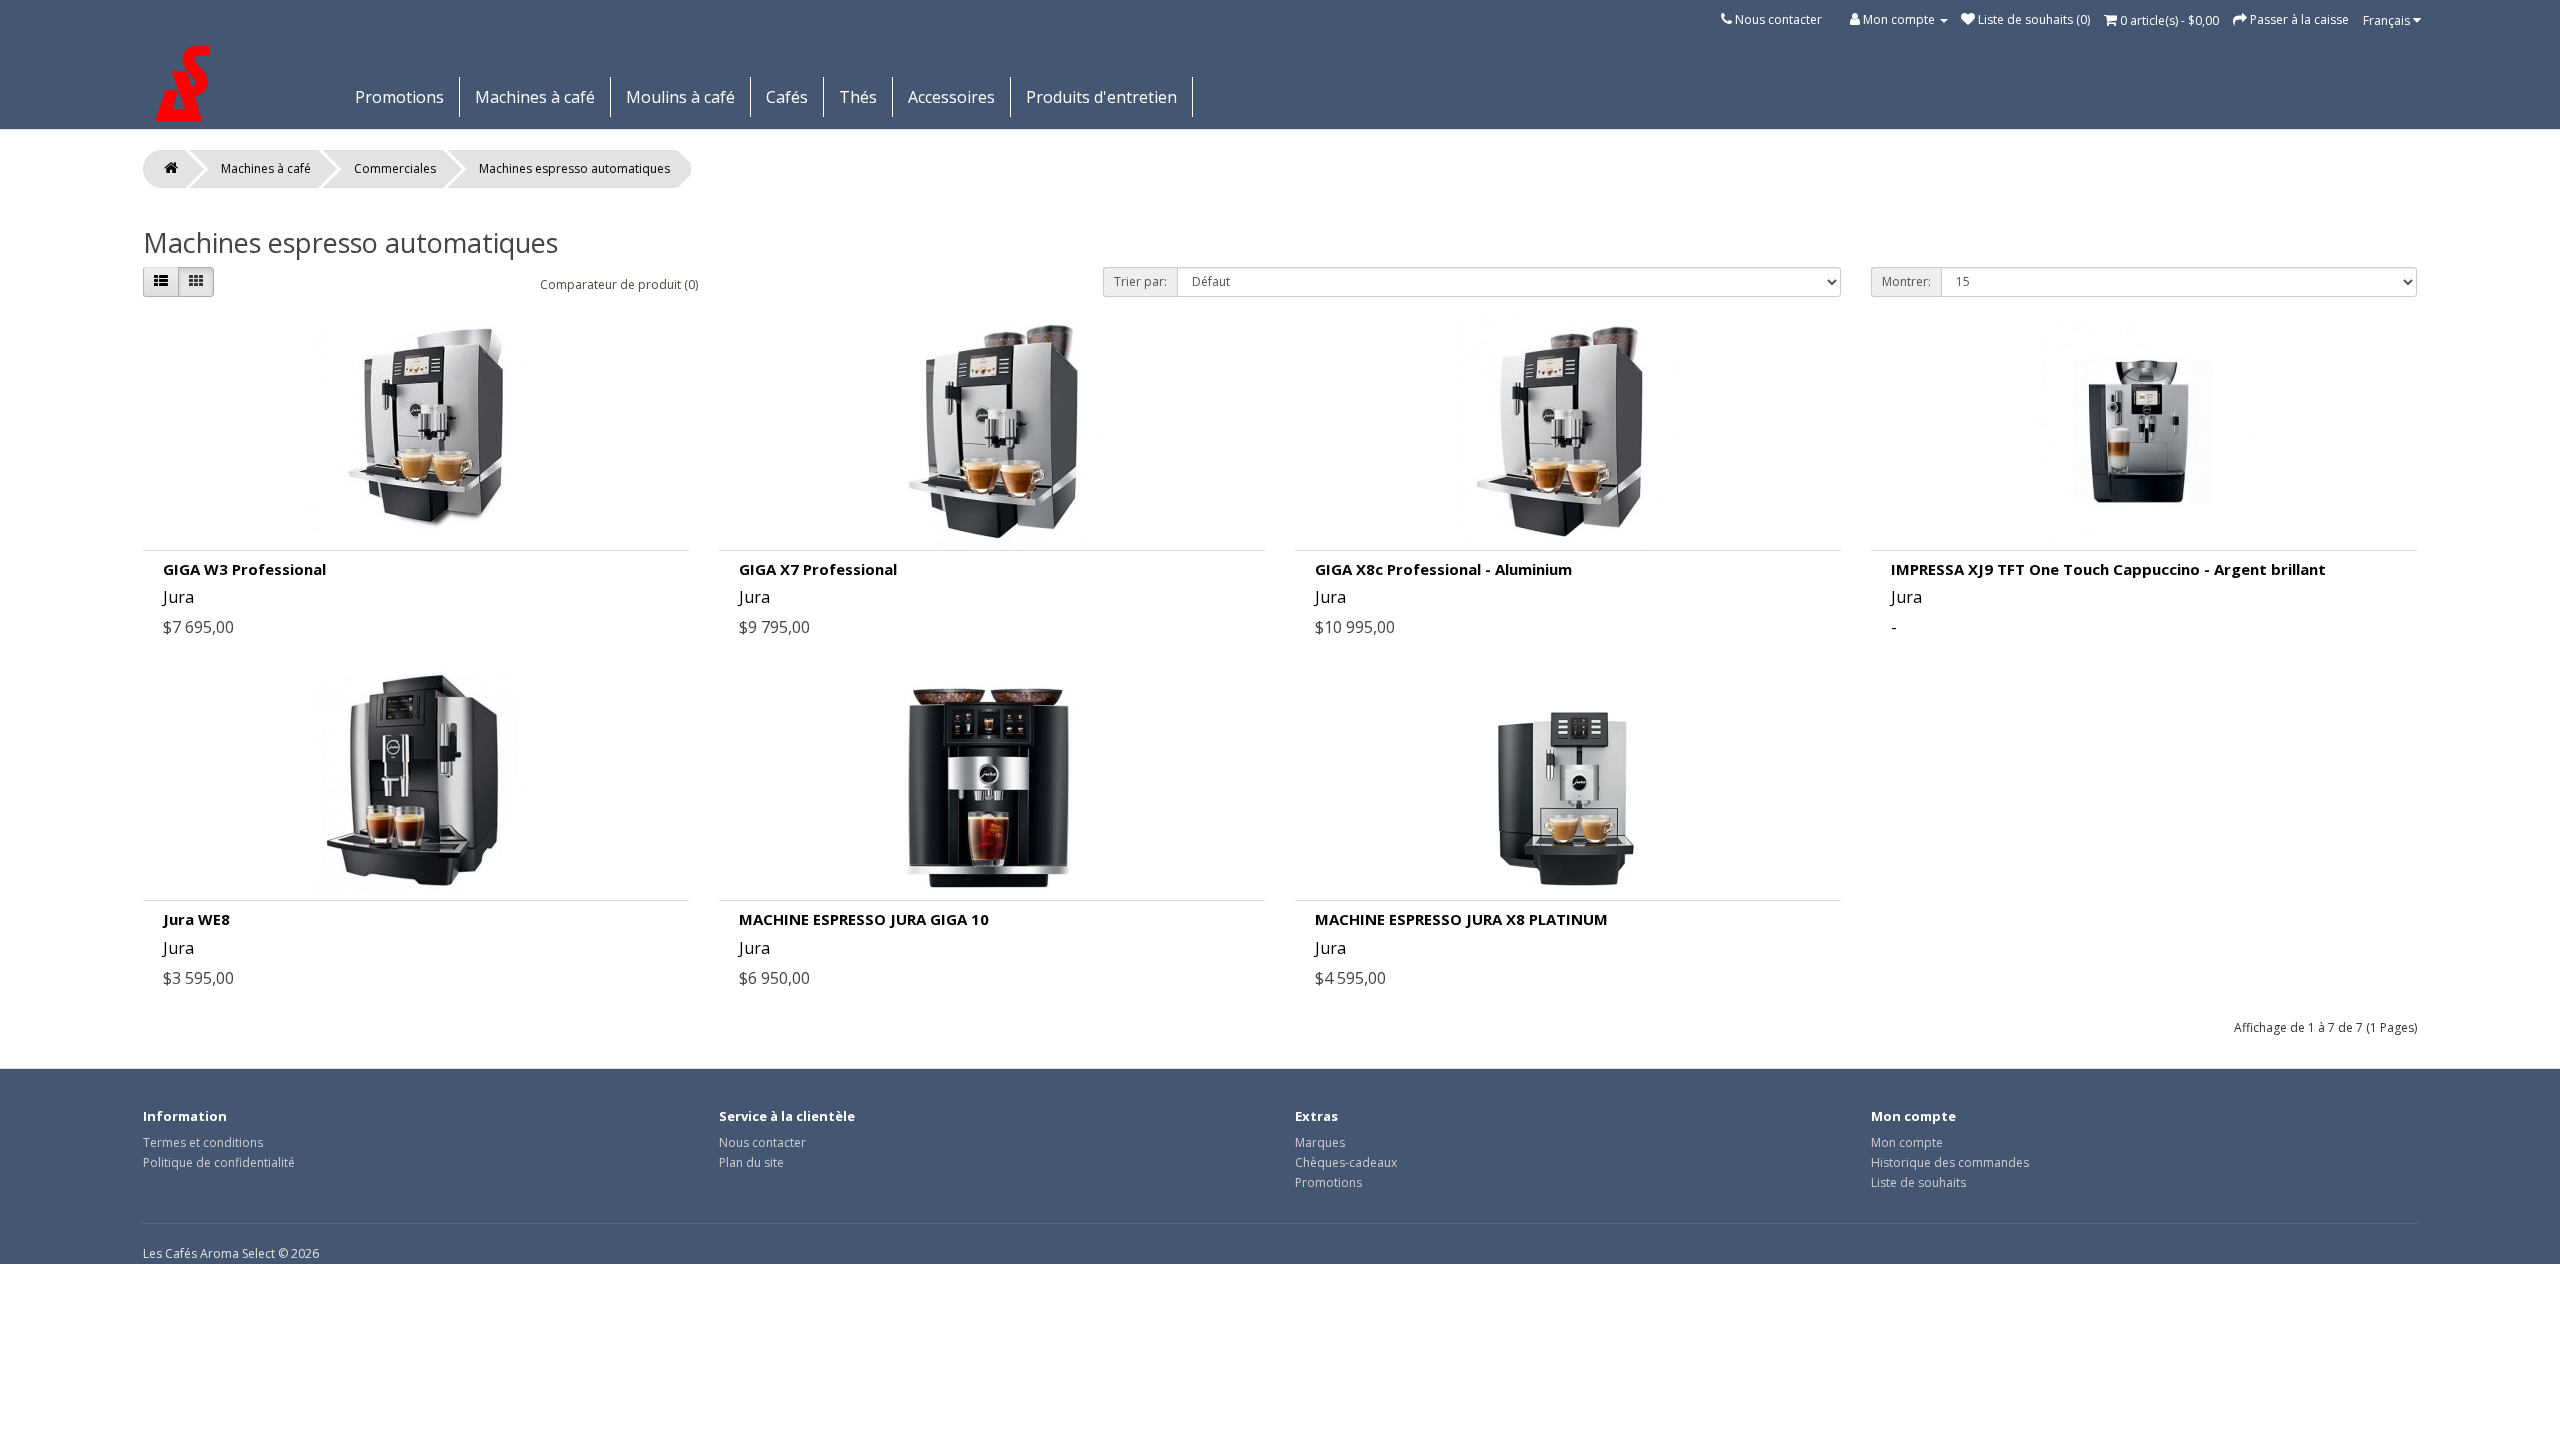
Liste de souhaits (1918, 1182)
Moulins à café (680, 97)
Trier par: (1140, 281)
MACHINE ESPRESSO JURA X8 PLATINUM (1461, 919)
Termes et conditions (203, 1142)
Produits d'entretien (1101, 97)
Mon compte (1907, 1142)
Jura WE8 (196, 919)
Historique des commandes (1950, 1162)
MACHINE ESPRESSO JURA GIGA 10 (864, 919)
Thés (858, 97)
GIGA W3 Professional (244, 569)
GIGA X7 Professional (818, 569)
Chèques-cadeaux (1346, 1162)
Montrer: (1906, 281)
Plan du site (751, 1162)
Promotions (399, 97)
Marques (1320, 1142)
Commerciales (395, 168)
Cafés (787, 97)
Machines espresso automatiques (574, 168)
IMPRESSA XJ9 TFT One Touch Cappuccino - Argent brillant (2108, 569)
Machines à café (535, 97)
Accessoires (951, 97)
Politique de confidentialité (219, 1162)
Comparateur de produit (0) (619, 284)
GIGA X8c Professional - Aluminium (1443, 569)
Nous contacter (1778, 19)
